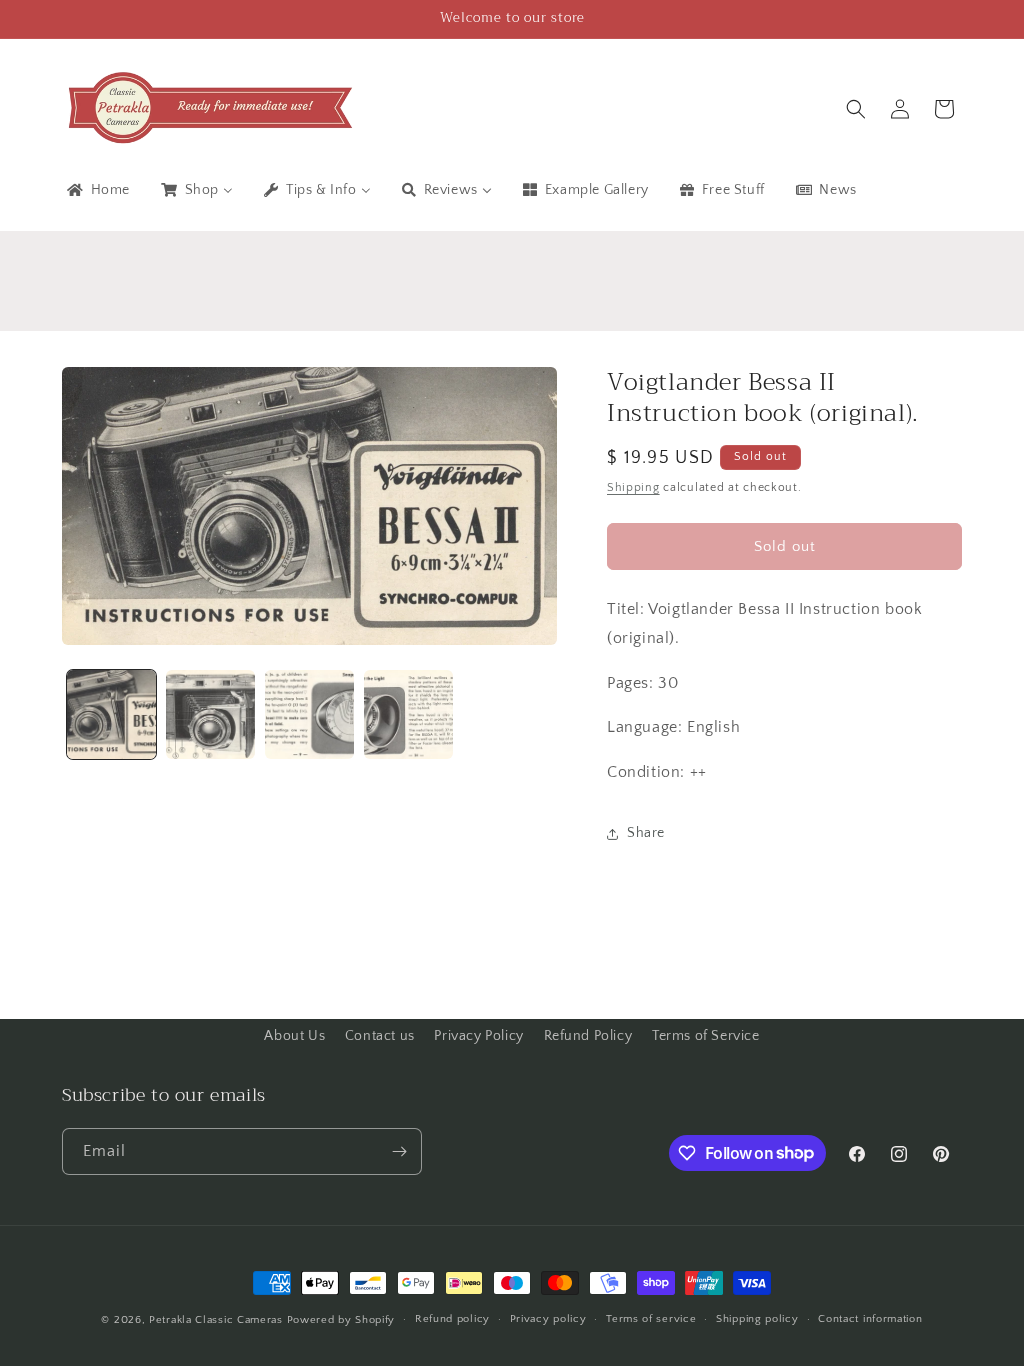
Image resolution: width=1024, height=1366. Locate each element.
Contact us (380, 1036)
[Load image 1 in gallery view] (111, 714)
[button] (856, 109)
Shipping (633, 487)
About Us (294, 1036)
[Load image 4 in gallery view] (408, 714)
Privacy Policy (478, 1036)
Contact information (870, 1319)
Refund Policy (588, 1036)
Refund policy (452, 1319)
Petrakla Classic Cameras (216, 1320)
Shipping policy (757, 1319)
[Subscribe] (399, 1151)
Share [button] (646, 833)
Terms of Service (706, 1036)
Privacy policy (548, 1319)
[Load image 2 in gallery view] (210, 714)
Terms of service (651, 1319)
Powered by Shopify (341, 1320)
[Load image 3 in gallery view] (309, 714)
